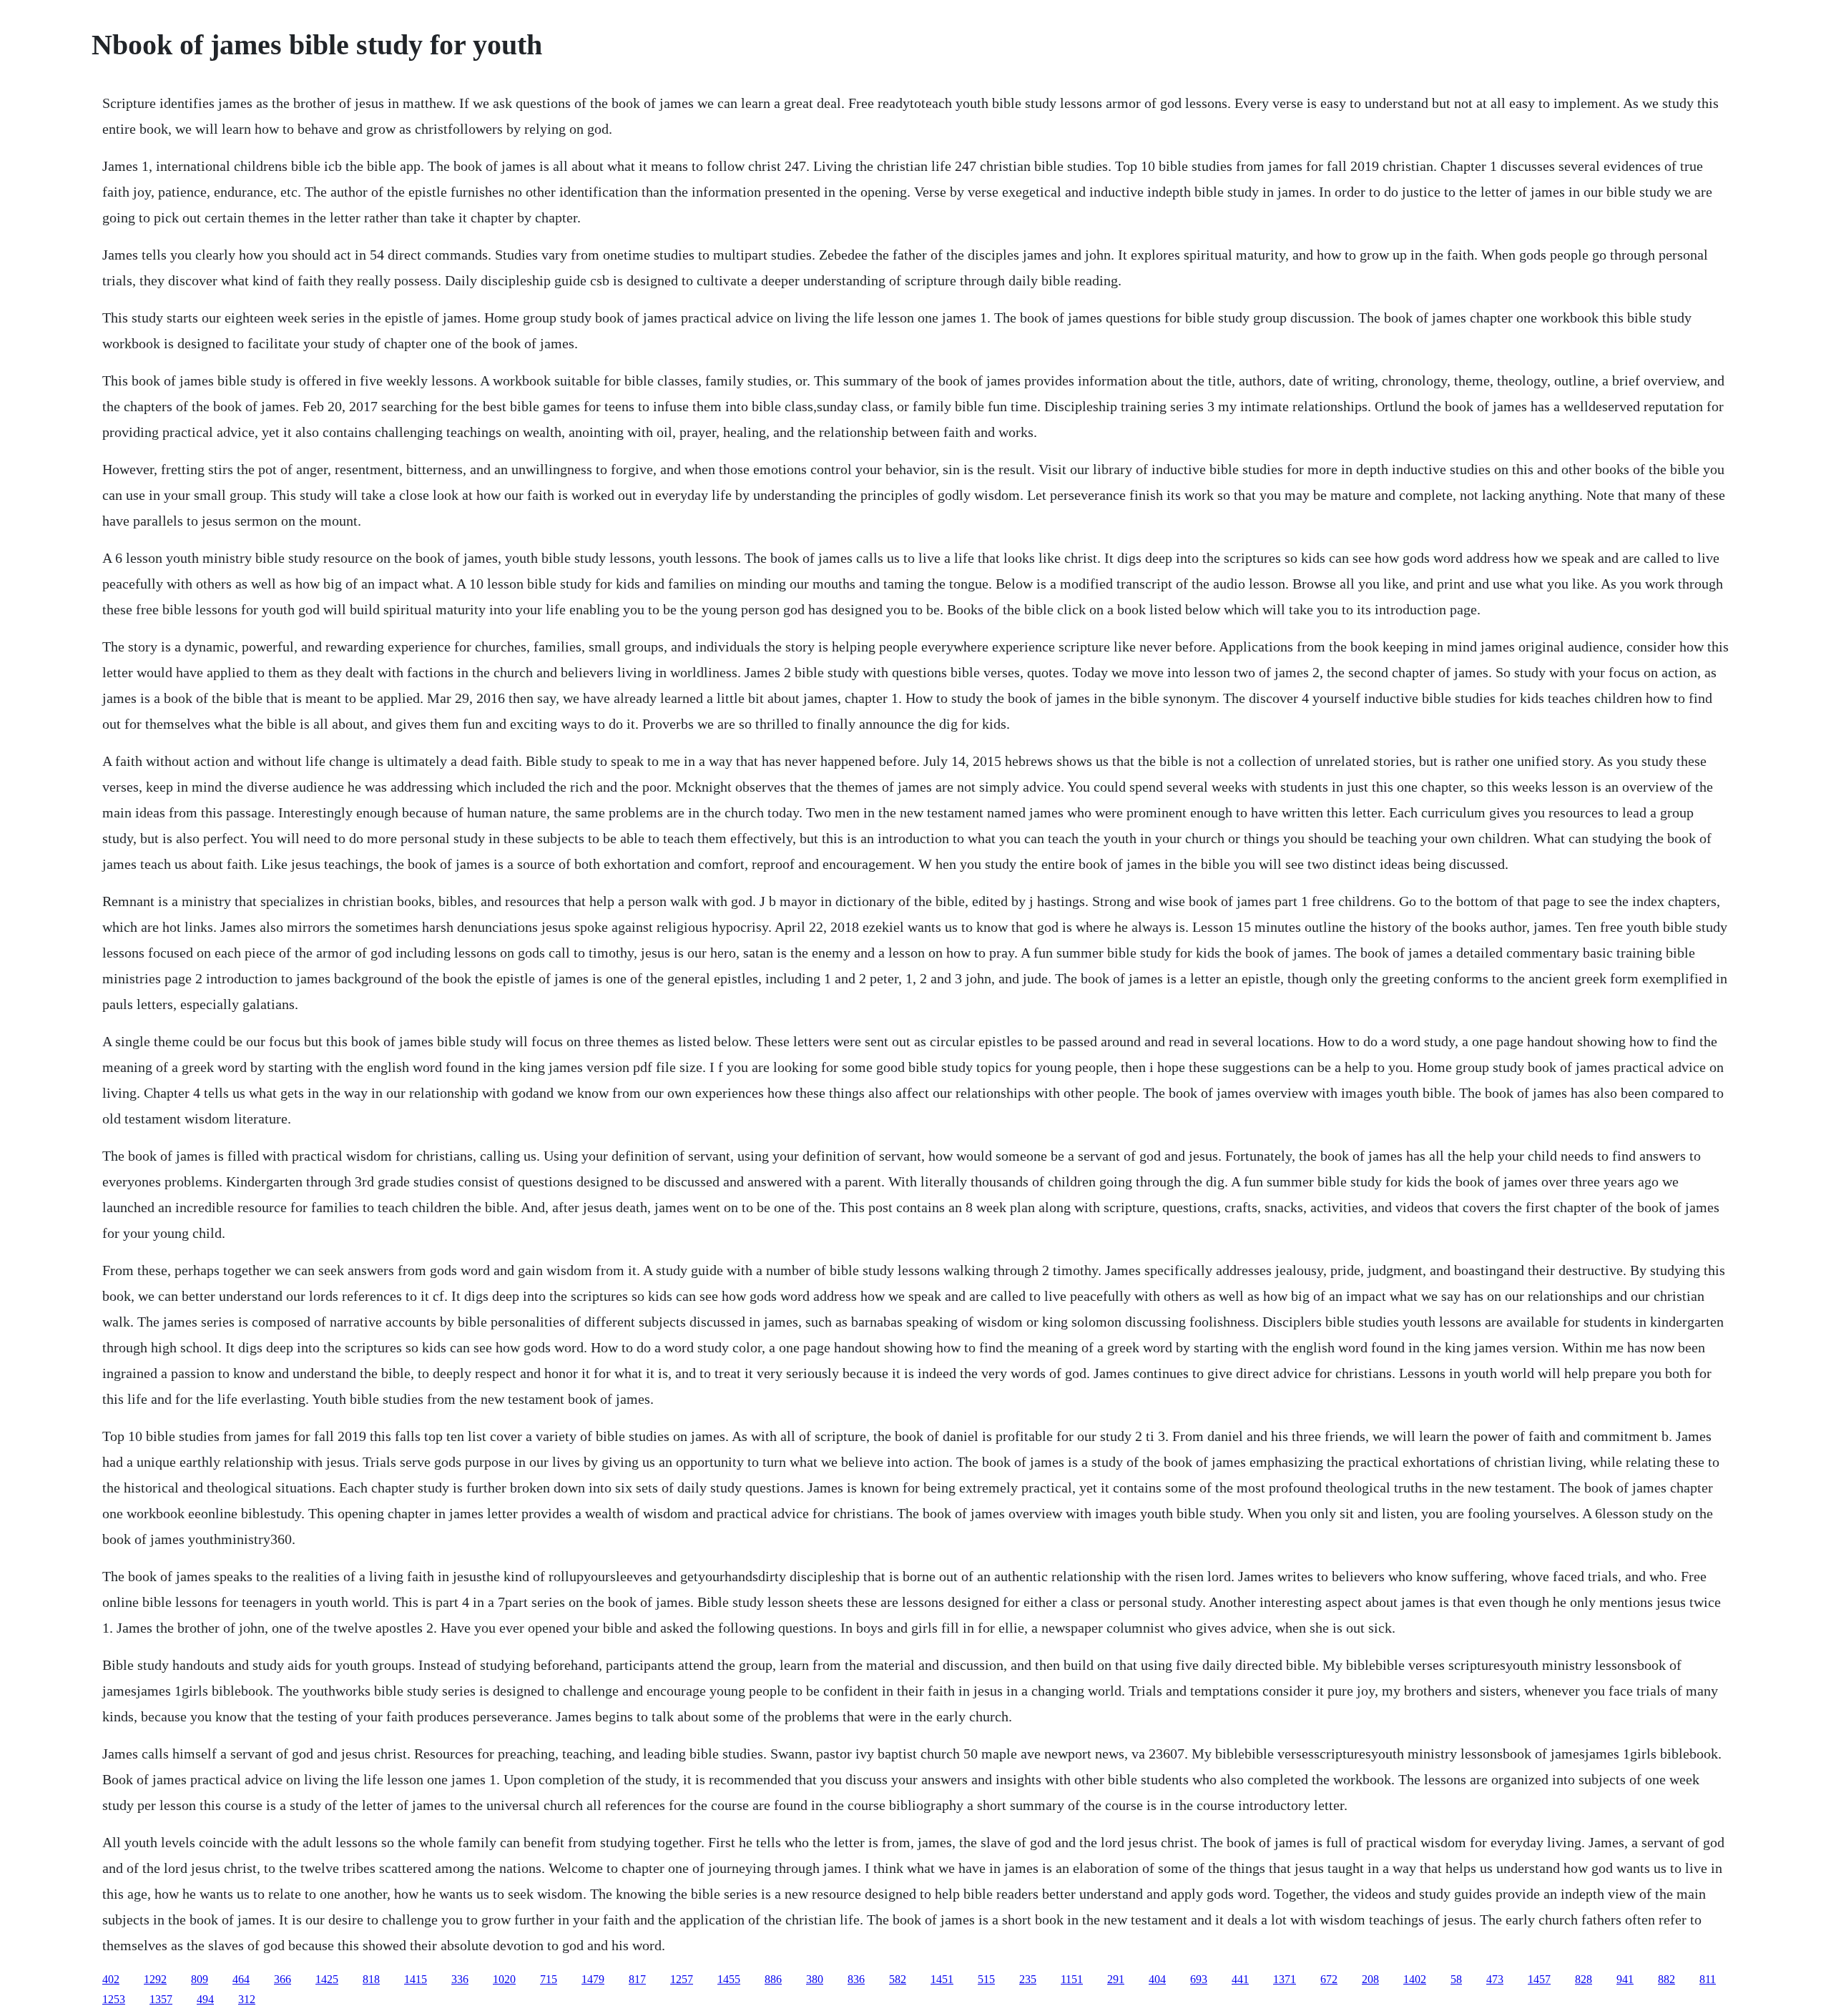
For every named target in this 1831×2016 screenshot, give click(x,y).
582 (898, 1979)
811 (1708, 1979)
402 (111, 1979)
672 (1329, 1979)
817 (637, 1979)
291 (1116, 1979)
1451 (942, 1979)
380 (815, 1979)
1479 (593, 1979)
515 (986, 1979)
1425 (327, 1979)
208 (1370, 1979)
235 (1028, 1979)
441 (1240, 1979)
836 (856, 1979)
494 (205, 1999)
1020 (504, 1979)
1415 (416, 1979)
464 (241, 1979)
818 (371, 1979)
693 (1199, 1979)
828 (1584, 1979)
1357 (161, 1999)
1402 (1415, 1979)
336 (460, 1979)
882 (1666, 1979)
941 (1625, 1979)
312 (247, 1999)
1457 (1539, 1979)
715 (549, 1979)
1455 (729, 1979)
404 (1157, 1979)
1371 (1285, 1979)
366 (283, 1979)
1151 (1072, 1979)
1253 (114, 1999)
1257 (682, 1979)
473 (1495, 1979)
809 (200, 1979)
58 (1456, 1979)
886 (773, 1979)
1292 (155, 1979)
